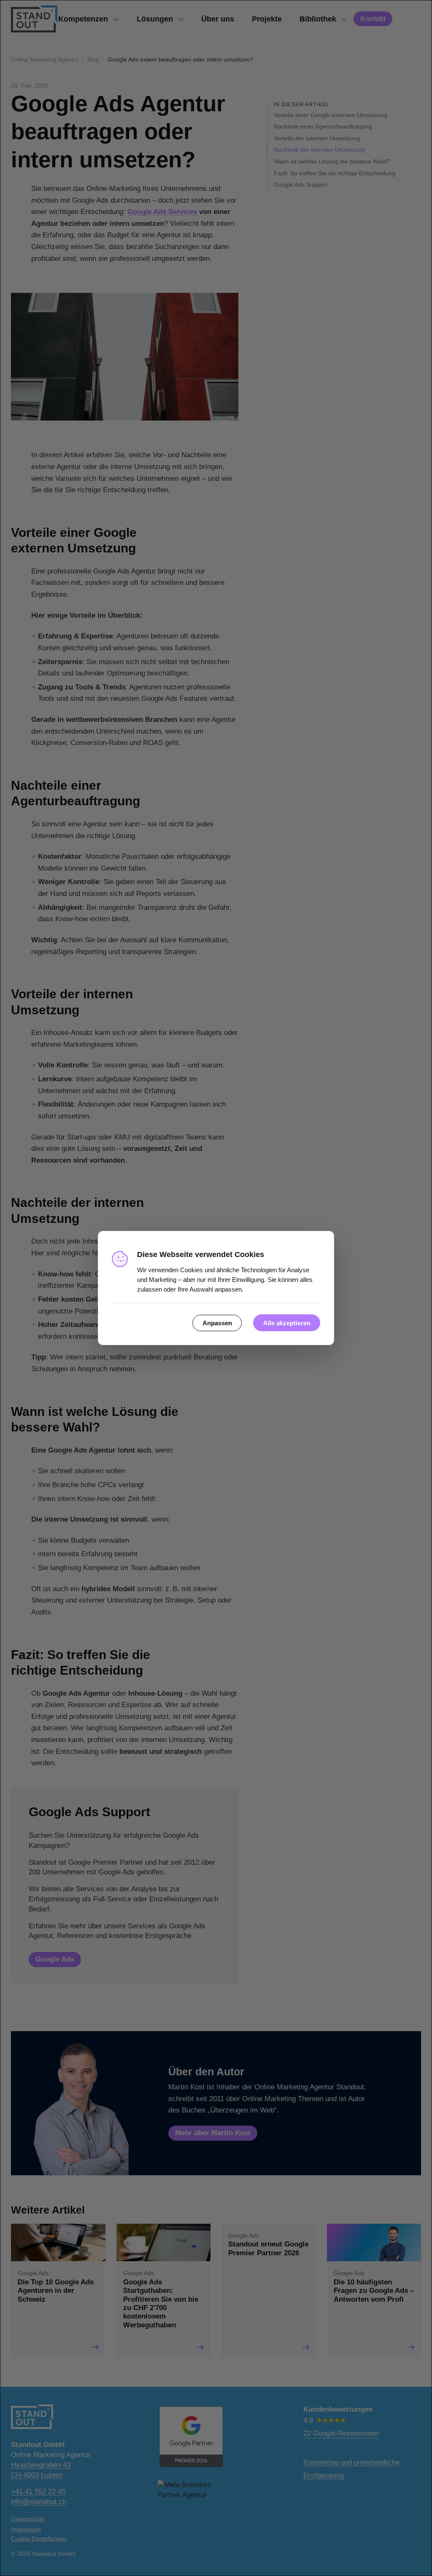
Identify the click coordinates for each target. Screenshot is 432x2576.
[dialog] (216, 1288)
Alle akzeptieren (287, 1323)
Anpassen (217, 1323)
